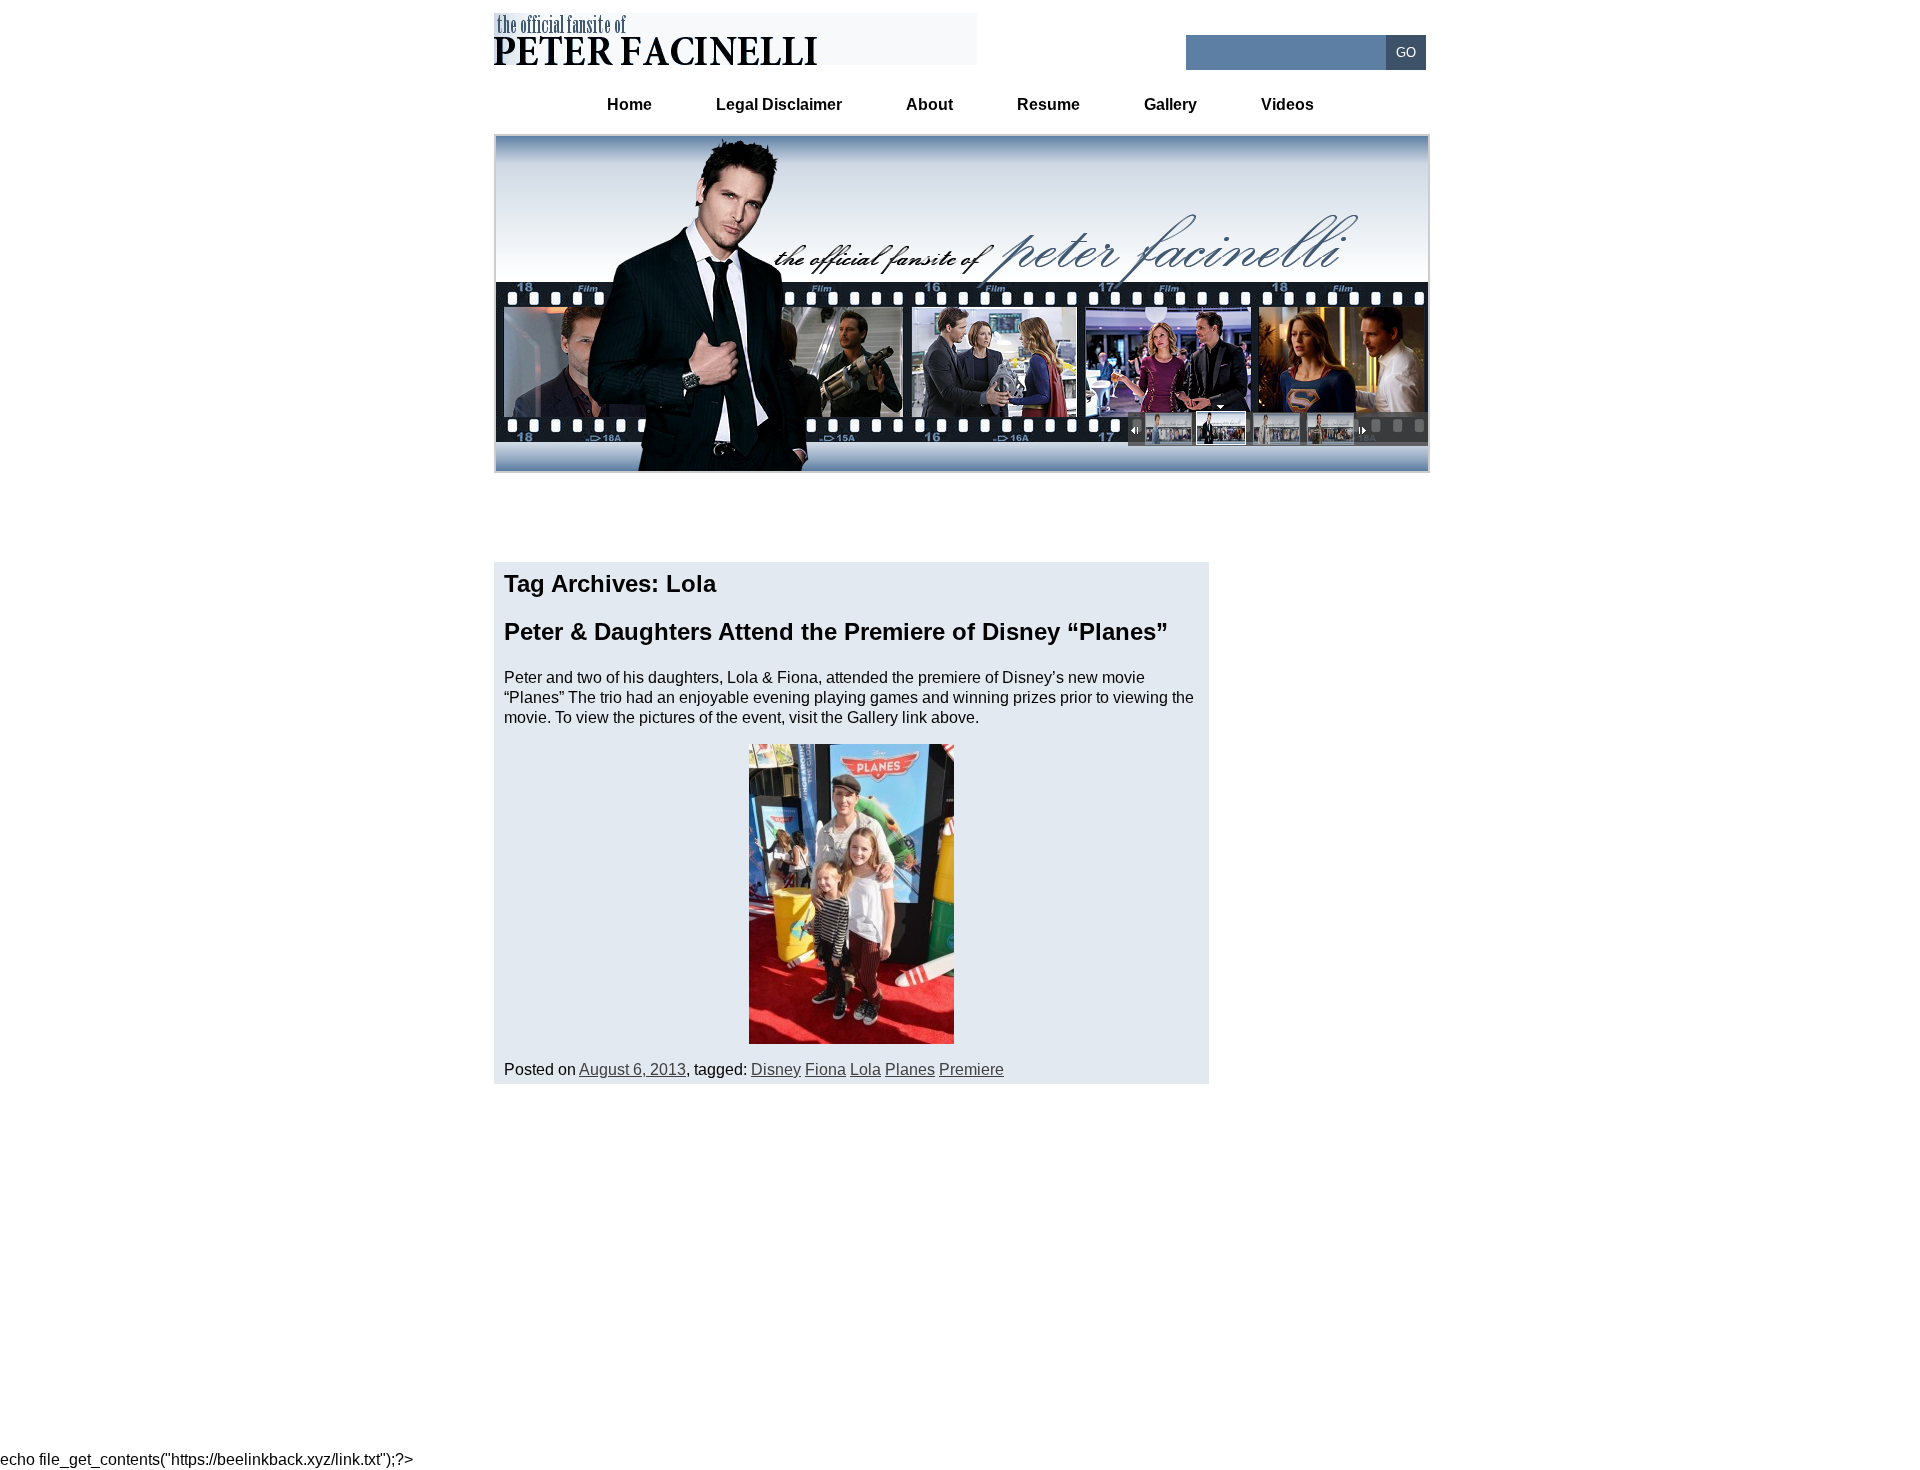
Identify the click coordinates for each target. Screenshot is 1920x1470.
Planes (910, 1069)
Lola (865, 1069)
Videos (1287, 104)
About (929, 104)
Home (629, 104)
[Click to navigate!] (1167, 430)
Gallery (1170, 104)
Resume (1048, 104)
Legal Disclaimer (779, 104)
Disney (776, 1069)
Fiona (825, 1069)
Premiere (971, 1069)
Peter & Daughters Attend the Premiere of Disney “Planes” (836, 631)
